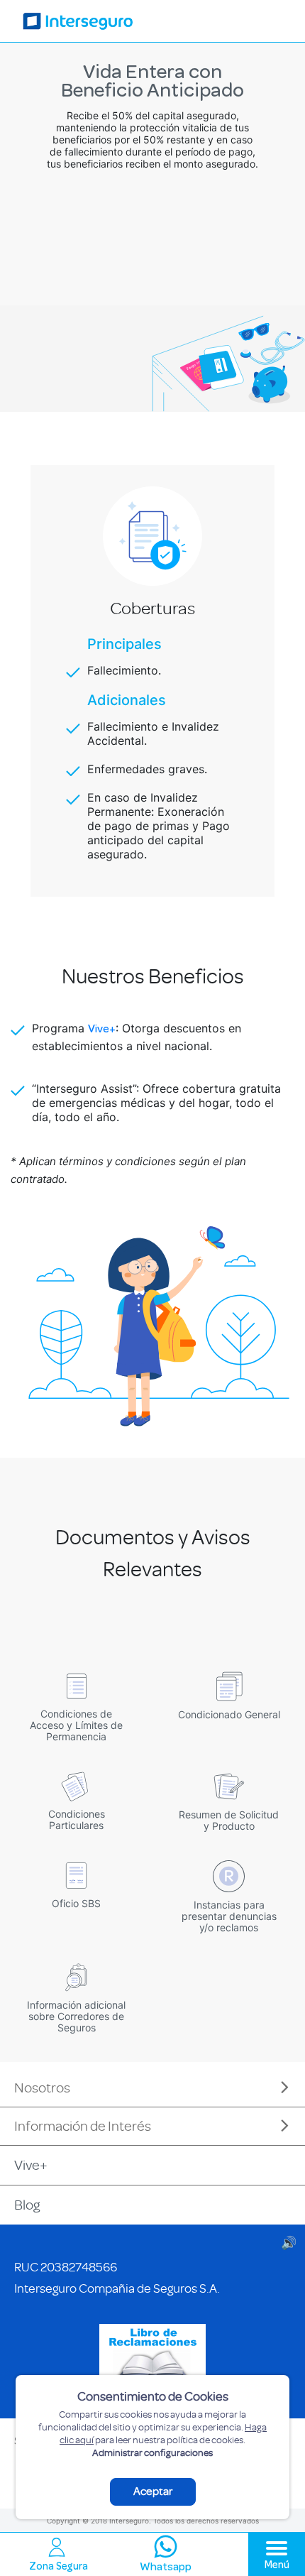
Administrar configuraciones (152, 2453)
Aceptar (153, 2492)
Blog (27, 2205)
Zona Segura (59, 2567)
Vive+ (102, 1030)
